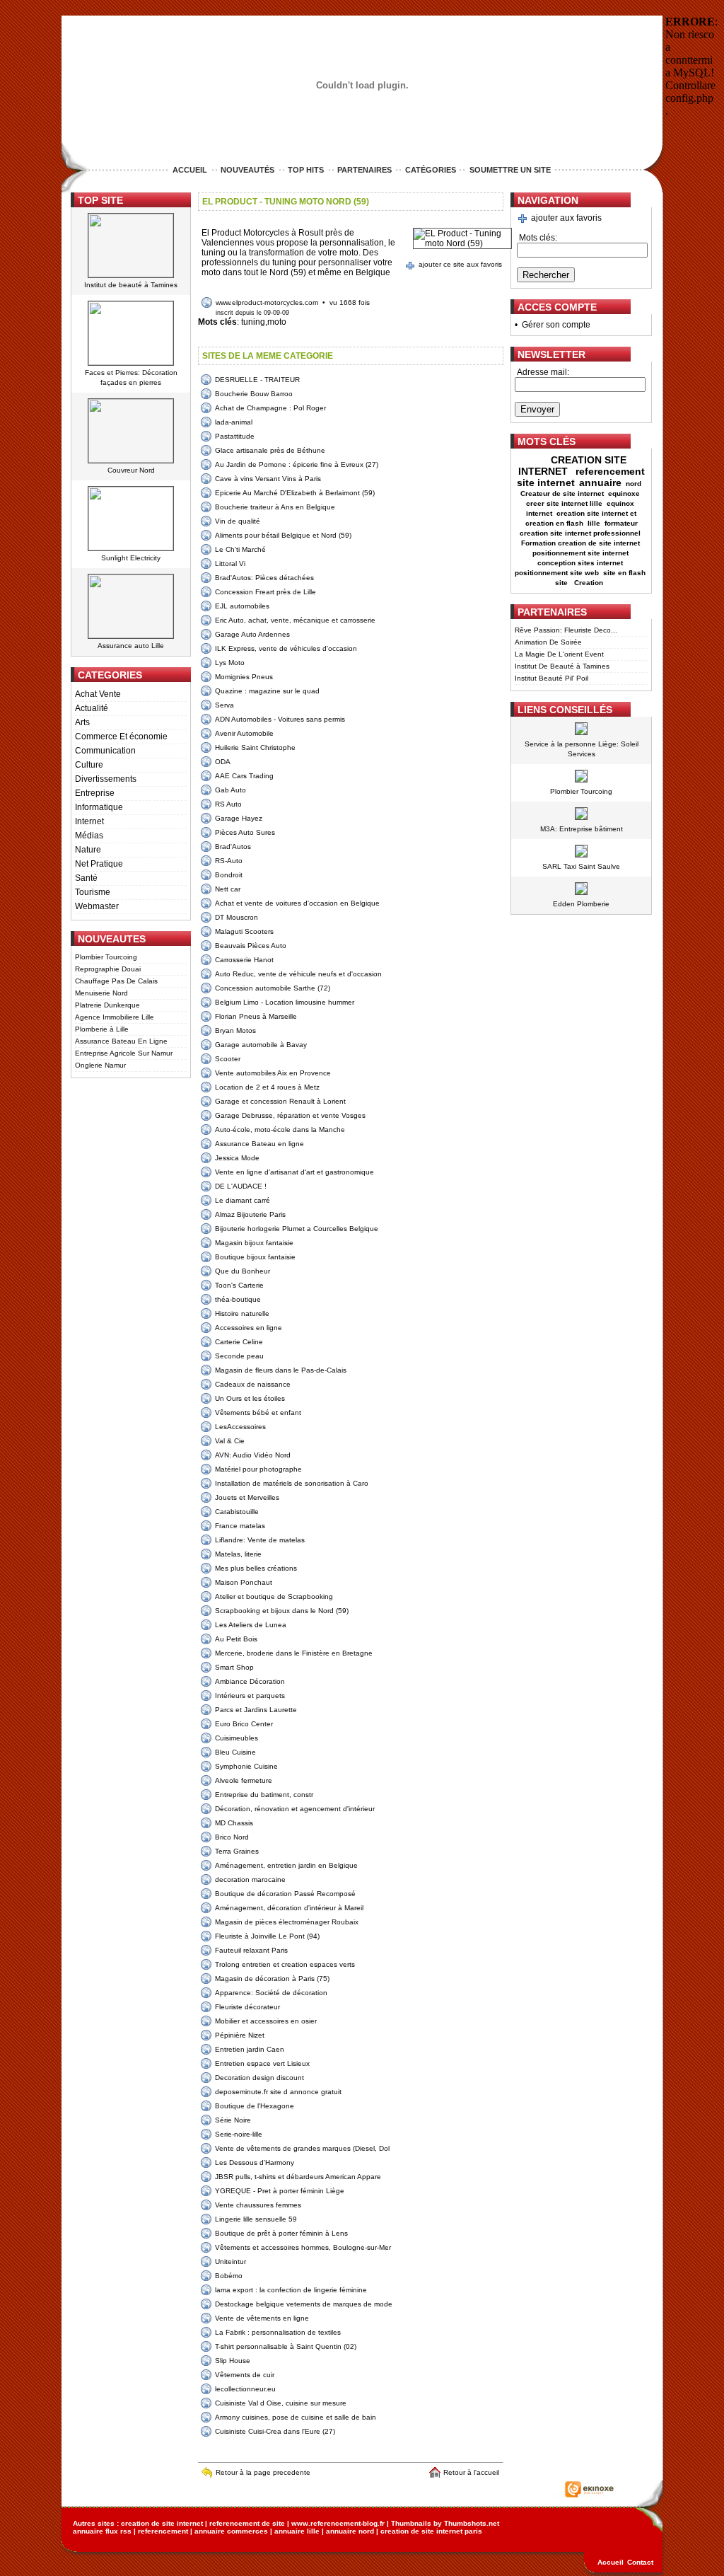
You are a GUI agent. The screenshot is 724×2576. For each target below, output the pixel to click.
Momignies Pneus (244, 677)
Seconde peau (239, 1356)
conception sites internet (580, 563)
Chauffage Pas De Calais (116, 981)
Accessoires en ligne (249, 1328)
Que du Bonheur (243, 1271)
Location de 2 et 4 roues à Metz (267, 1087)
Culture (89, 765)
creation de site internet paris (431, 2531)
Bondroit (229, 875)
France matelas (240, 1526)
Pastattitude (235, 436)
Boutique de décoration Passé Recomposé (285, 1894)
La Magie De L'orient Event (559, 654)
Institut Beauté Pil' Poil (551, 678)
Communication (105, 751)
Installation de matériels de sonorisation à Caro (292, 1483)
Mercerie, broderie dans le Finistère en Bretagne (294, 1653)
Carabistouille (237, 1512)
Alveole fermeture (244, 1780)
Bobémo (229, 2276)
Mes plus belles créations (256, 1568)
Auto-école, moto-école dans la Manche (280, 1130)
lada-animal (234, 422)
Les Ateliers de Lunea (251, 1625)
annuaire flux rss (102, 2531)
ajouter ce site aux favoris (460, 264)
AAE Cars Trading (244, 776)
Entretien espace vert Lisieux (262, 2063)
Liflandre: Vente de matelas (260, 1540)
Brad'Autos (233, 847)
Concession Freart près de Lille (265, 592)
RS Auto (228, 804)
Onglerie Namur (100, 1065)
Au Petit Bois (236, 1639)
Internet (89, 821)
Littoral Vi (230, 564)
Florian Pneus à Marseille (256, 1016)
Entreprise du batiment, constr (264, 1795)
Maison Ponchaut (244, 1582)
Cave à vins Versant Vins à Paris (268, 479)
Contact (640, 2562)
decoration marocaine (250, 1879)
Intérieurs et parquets (250, 1696)
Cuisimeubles (237, 1738)
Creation (590, 583)
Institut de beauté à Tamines (131, 285)
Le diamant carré (243, 1200)
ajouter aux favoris (566, 218)
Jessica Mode (237, 1158)
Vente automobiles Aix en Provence (273, 1073)
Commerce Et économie (121, 737)
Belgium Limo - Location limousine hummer (285, 1002)
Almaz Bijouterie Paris (250, 1214)
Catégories (431, 170)
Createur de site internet (562, 493)
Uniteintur (230, 2262)
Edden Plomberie (581, 904)
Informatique (99, 807)
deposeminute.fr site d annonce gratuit (278, 2092)
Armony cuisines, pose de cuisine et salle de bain (296, 2417)
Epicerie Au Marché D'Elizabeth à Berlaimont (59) (295, 493)
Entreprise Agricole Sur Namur (124, 1053)
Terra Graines (237, 1851)
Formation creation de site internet (580, 543)
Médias (89, 836)
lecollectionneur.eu (245, 2389)
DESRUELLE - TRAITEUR (257, 380)
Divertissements (106, 779)
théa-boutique (238, 1299)
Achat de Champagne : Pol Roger (270, 408)
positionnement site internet (580, 553)
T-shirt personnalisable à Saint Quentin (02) (286, 2346)
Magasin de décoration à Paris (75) (272, 1979)
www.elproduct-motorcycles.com (267, 302)
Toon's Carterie (239, 1285)
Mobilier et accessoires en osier (266, 2021)
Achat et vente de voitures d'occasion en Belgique (297, 903)
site (562, 583)
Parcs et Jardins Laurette (256, 1710)
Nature (88, 850)
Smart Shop (234, 1667)
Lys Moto (230, 663)
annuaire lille (297, 2531)
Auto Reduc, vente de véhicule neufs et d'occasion (298, 974)
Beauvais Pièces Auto (251, 946)
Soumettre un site (510, 170)
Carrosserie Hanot (244, 960)
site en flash (624, 573)
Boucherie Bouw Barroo (254, 394)
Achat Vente (98, 694)
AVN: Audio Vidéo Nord (253, 1455)
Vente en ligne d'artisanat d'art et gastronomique (294, 1172)
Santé (86, 878)
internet (539, 513)
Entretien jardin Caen (250, 2049)
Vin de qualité (238, 521)
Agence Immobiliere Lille (115, 1017)
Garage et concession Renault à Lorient (280, 1101)
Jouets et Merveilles (247, 1497)
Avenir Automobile (244, 733)
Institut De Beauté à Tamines (562, 666)
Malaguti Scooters (244, 931)
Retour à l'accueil (473, 2472)
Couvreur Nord (131, 470)
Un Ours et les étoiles (250, 1398)
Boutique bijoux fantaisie (255, 1257)
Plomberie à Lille (102, 1029)
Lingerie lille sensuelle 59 (256, 2219)
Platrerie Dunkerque (107, 1005)
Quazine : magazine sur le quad (267, 691)
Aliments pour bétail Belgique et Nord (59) (283, 535)
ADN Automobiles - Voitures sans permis (280, 719)
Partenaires (364, 170)
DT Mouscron (237, 917)
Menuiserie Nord (101, 993)
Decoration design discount (259, 2078)
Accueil (190, 170)
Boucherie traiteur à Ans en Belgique (275, 507)
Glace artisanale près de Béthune (270, 450)
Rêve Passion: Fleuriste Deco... (566, 630)
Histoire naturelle (242, 1313)
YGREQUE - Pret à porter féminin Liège (280, 2191)
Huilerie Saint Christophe (255, 747)
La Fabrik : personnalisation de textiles (278, 2332)
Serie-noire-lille (239, 2134)
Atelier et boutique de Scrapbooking (274, 1596)
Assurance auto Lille (131, 646)
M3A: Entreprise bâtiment (582, 829)
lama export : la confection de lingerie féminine (291, 2290)
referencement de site (247, 2523)
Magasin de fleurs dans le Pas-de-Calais (281, 1370)
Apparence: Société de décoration (271, 1993)
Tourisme (93, 892)
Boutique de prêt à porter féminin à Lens (281, 2233)
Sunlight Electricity (131, 558)
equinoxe (624, 493)
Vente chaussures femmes (258, 2205)
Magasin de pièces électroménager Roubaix (287, 1922)
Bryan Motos (235, 1030)
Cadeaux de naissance (253, 1384)
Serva (224, 705)
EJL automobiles (242, 606)
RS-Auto (229, 861)
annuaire (600, 483)
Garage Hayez (239, 818)
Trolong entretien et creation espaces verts (285, 1964)
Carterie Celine (239, 1342)
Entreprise (95, 793)
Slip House (233, 2361)
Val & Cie (230, 1441)
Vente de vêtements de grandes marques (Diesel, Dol (302, 2148)
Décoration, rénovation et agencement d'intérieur (295, 1809)
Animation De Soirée (548, 642)
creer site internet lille (564, 503)
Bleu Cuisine (235, 1752)
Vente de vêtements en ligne (262, 2318)
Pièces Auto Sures (245, 832)
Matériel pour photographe (258, 1469)
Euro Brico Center (244, 1724)
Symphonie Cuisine (246, 1766)
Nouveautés (247, 170)
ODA (223, 762)
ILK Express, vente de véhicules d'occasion (286, 648)
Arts (82, 722)
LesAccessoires (240, 1427)
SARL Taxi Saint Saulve (581, 866)
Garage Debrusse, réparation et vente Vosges (290, 1115)
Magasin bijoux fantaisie (254, 1243)
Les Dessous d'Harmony (255, 2162)
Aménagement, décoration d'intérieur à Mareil (289, 1908)
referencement (163, 2531)
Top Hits (306, 170)
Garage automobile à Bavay (261, 1045)
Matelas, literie (238, 1554)
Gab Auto (230, 790)
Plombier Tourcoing (106, 957)
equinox (620, 503)
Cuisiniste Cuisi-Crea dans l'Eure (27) (275, 2431)
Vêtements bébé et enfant (258, 1413)
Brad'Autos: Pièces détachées (264, 578)
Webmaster (97, 906)
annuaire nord (350, 2531)
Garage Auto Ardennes (252, 634)
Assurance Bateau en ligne (259, 1144)
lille (594, 523)
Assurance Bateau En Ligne (121, 1041)
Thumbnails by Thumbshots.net (445, 2523)
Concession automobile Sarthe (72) (273, 988)
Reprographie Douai (108, 969)
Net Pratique (99, 864)
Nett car (228, 889)
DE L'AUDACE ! (241, 1186)
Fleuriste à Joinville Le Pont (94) (267, 1936)
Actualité (92, 708)
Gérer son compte (556, 325)
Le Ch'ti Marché (240, 549)
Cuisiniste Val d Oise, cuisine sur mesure (281, 2403)
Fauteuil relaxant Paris (251, 1950)
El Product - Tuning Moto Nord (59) (286, 202)
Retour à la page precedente (263, 2472)
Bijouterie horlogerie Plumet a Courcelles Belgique (297, 1229)
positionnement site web (557, 573)
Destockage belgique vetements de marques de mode (304, 2304)
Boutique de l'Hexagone (255, 2106)
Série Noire (233, 2120)
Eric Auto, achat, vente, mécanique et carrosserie (295, 620)
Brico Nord (232, 1837)
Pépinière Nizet (240, 2035)
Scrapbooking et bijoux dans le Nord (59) (282, 1611)
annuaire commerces (231, 2531)
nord (635, 484)
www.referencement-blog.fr (338, 2523)
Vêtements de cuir (245, 2375)
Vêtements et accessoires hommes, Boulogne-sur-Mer (303, 2247)
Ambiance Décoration (250, 1681)
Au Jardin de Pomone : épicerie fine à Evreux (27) (297, 464)
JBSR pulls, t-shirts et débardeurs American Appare (298, 2177)
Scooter (228, 1059)
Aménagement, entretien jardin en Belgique (286, 1865)
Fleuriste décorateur (247, 2007)
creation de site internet (162, 2523)
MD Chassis (234, 1823)
